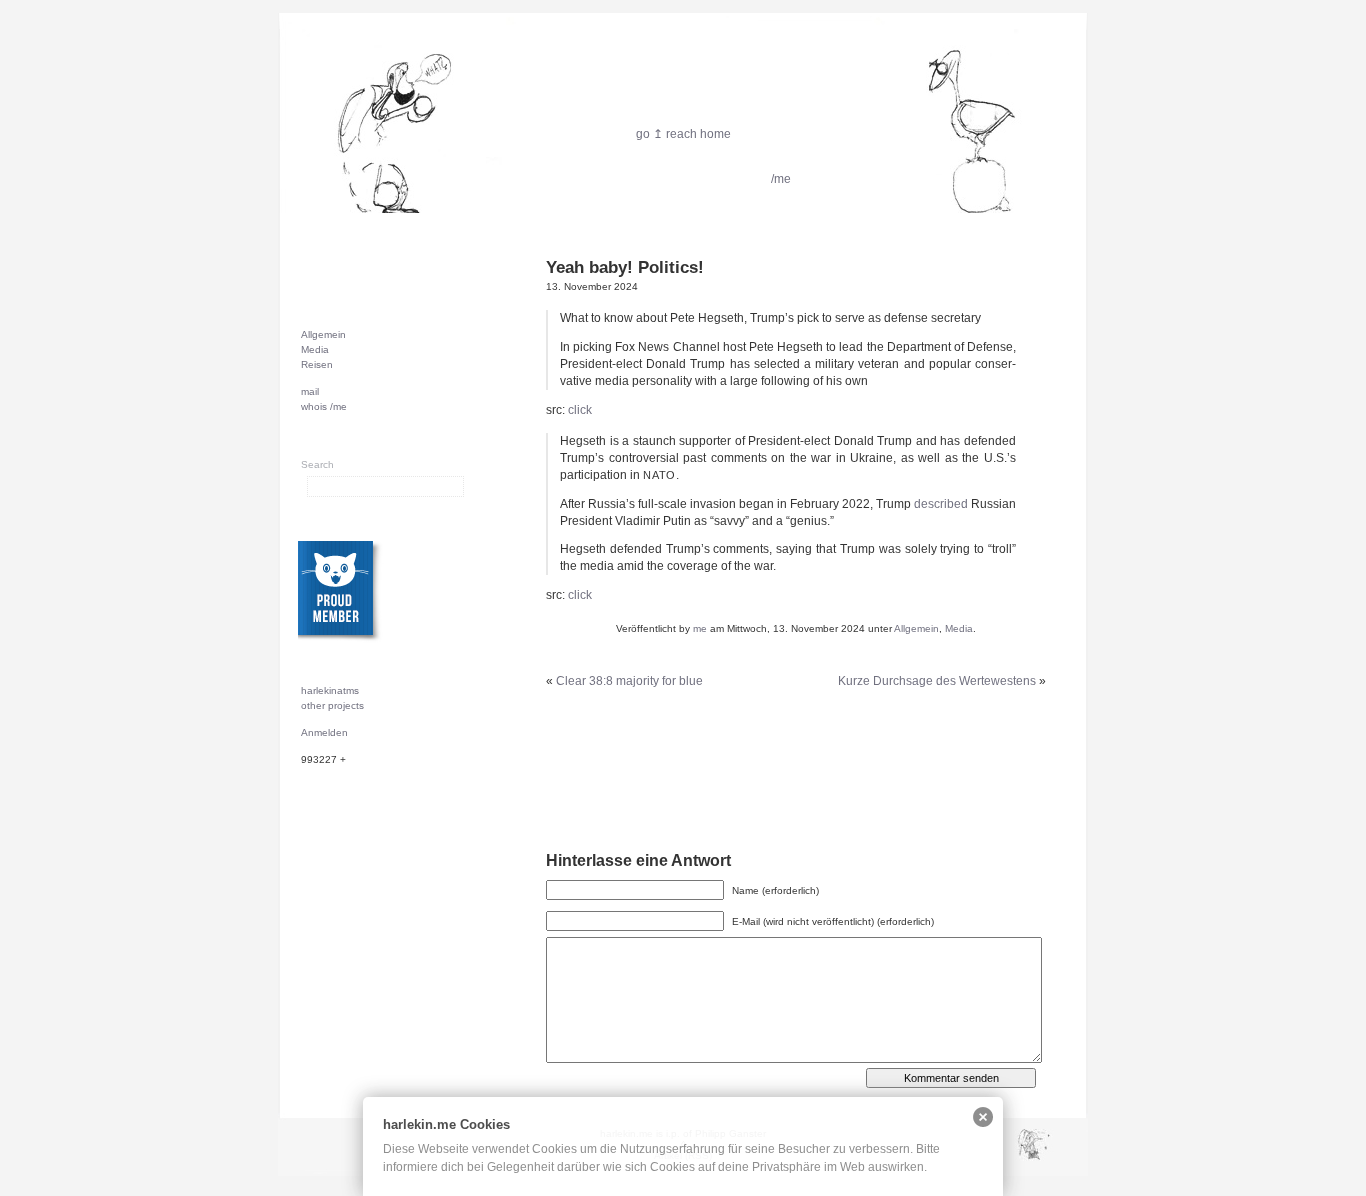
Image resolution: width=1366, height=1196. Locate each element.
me (700, 628)
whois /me (324, 406)
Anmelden (324, 732)
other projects (332, 705)
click (580, 410)
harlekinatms (330, 690)
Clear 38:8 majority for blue (629, 681)
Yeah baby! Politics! (625, 267)
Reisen (317, 364)
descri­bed (941, 504)
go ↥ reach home (683, 134)
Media (959, 628)
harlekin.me (683, 110)
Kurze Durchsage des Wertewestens (937, 681)
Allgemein (916, 628)
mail (310, 391)
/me (781, 179)
